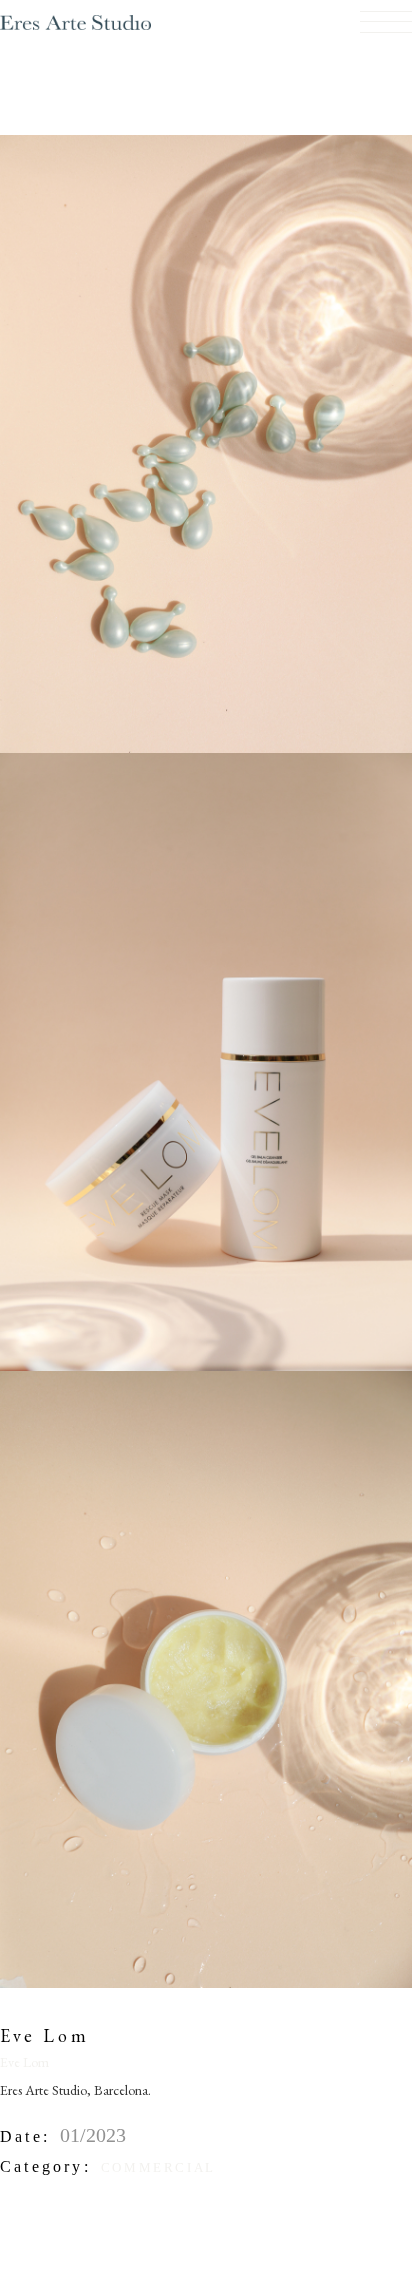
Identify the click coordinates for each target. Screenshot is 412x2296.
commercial (158, 2167)
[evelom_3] (206, 1677)
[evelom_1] (206, 1059)
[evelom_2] (206, 442)
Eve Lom (24, 2062)
